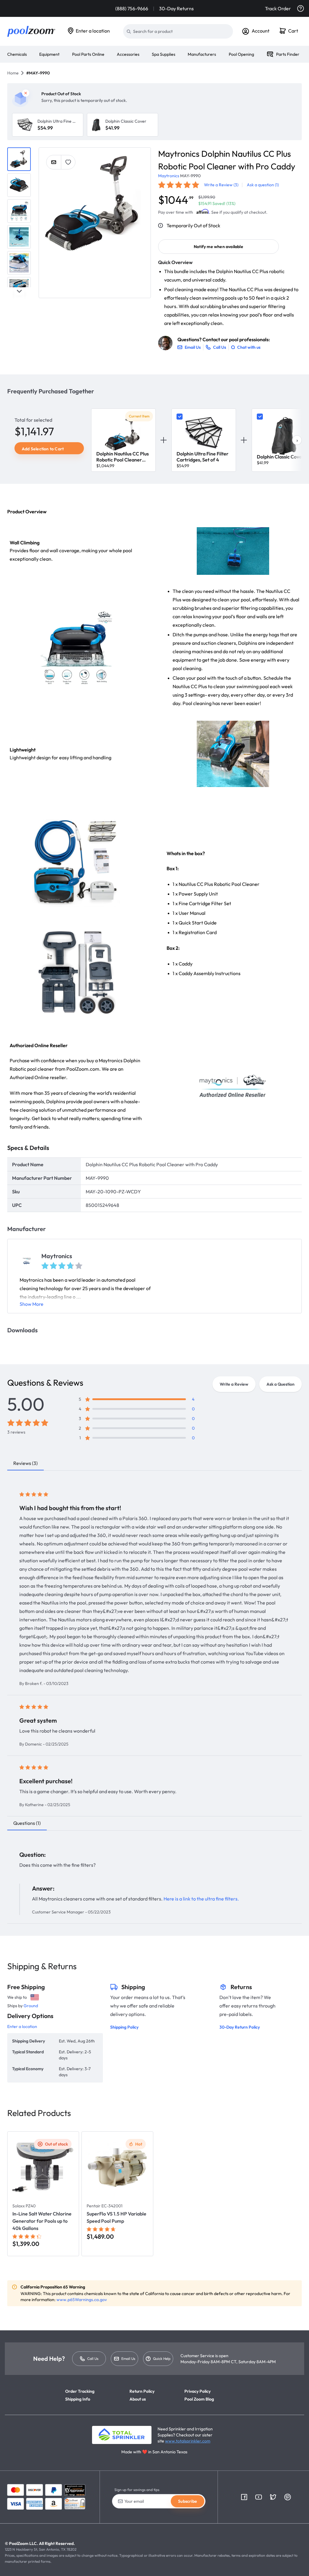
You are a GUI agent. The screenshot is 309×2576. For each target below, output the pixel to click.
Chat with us (249, 347)
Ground (31, 2006)
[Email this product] (54, 162)
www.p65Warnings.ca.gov (82, 2300)
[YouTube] (259, 2497)
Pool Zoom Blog (199, 2399)
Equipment (49, 54)
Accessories (128, 54)
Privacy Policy (198, 2391)
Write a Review (234, 1384)
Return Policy (142, 2391)
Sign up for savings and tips (137, 2490)
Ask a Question (280, 1384)
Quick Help (162, 2359)
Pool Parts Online (88, 54)
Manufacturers (202, 54)
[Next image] (146, 203)
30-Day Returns (176, 8)
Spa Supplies (164, 54)
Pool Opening (241, 54)
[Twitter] (273, 2497)
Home (13, 73)
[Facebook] (244, 2497)
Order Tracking (80, 2391)
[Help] (301, 8)
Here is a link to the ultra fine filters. (201, 1899)
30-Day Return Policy (240, 2027)
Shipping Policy (124, 2027)
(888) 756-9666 (132, 8)
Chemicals (17, 54)
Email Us (128, 2359)
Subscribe (188, 2501)
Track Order (278, 8)
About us (138, 2399)
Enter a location (93, 31)
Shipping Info (78, 2399)
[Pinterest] (288, 2497)
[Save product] (68, 162)
